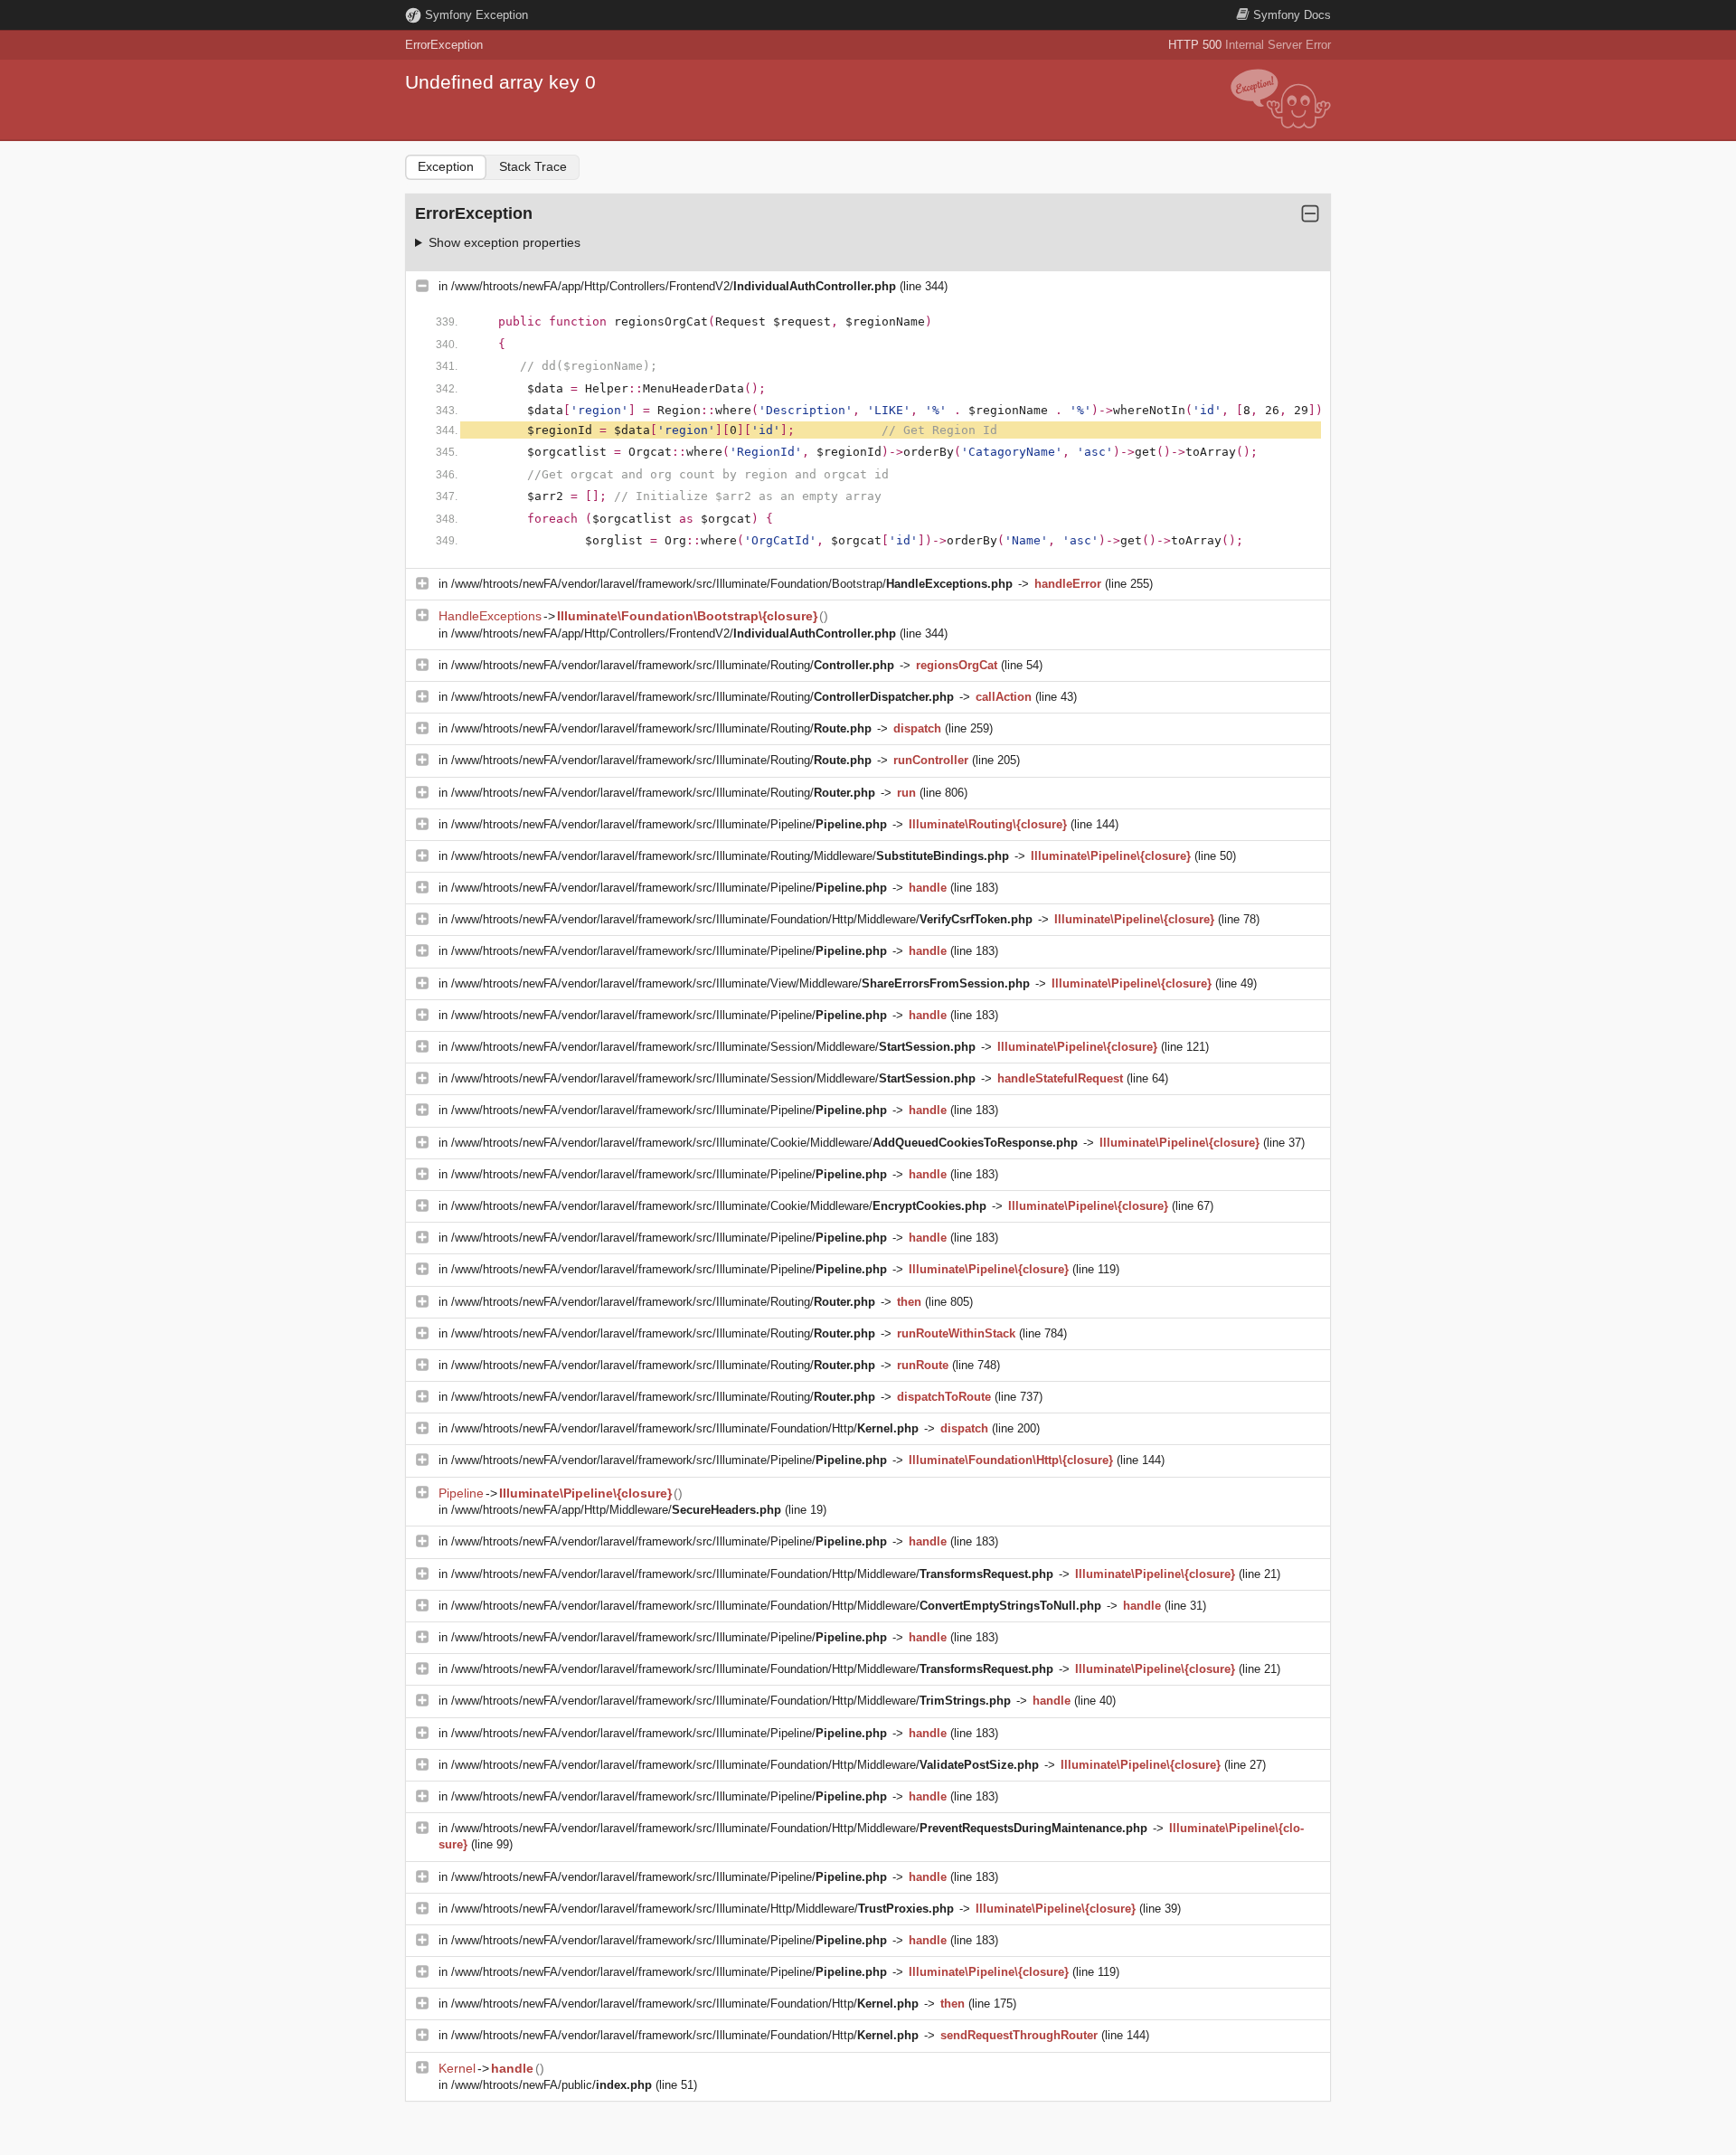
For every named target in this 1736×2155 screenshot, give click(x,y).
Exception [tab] (446, 166)
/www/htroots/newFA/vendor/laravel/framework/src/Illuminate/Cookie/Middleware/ (764, 1143)
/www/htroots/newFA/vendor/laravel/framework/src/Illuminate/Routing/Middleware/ (730, 856)
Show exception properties (505, 242)
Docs (1292, 15)
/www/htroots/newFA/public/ (552, 2085)
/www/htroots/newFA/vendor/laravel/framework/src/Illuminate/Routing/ (673, 665)
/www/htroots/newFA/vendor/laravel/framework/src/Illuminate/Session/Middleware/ (713, 1047)
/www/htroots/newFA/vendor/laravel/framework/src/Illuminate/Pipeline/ (669, 824)
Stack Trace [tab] (533, 166)
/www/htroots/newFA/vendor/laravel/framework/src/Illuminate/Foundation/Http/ (685, 1428)
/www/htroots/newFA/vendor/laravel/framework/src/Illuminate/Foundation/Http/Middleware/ (742, 919)
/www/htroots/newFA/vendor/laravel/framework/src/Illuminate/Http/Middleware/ (703, 1909)
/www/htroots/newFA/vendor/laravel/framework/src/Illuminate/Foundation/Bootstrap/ (732, 584)
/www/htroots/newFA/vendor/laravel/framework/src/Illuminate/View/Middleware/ (741, 983)
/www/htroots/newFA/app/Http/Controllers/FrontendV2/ (674, 286)
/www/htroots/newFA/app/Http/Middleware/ (616, 1510)
